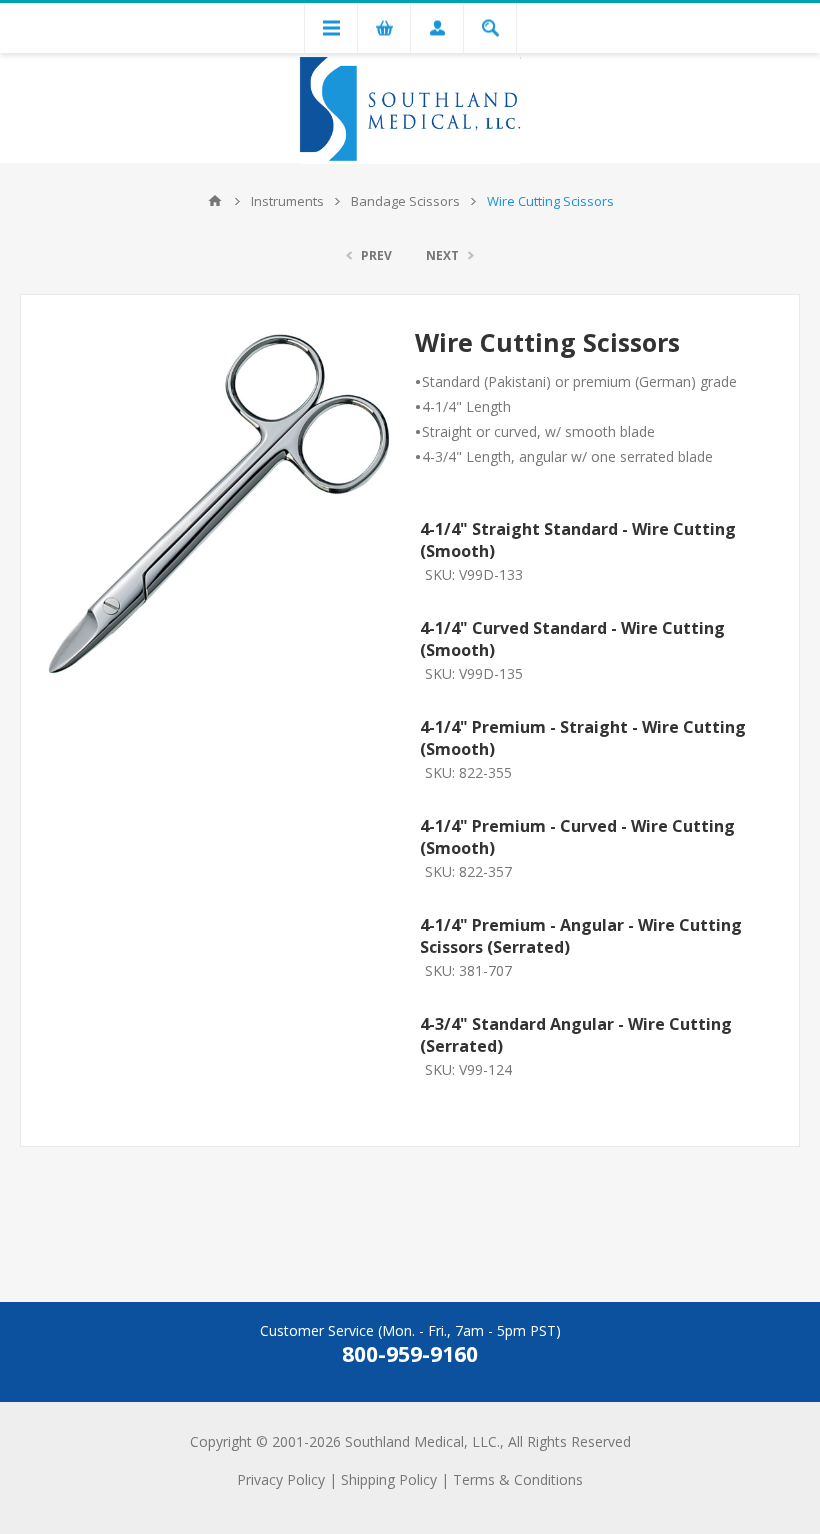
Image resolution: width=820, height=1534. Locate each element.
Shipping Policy (389, 1479)
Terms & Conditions (518, 1479)
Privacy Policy (281, 1479)
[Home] (215, 201)
